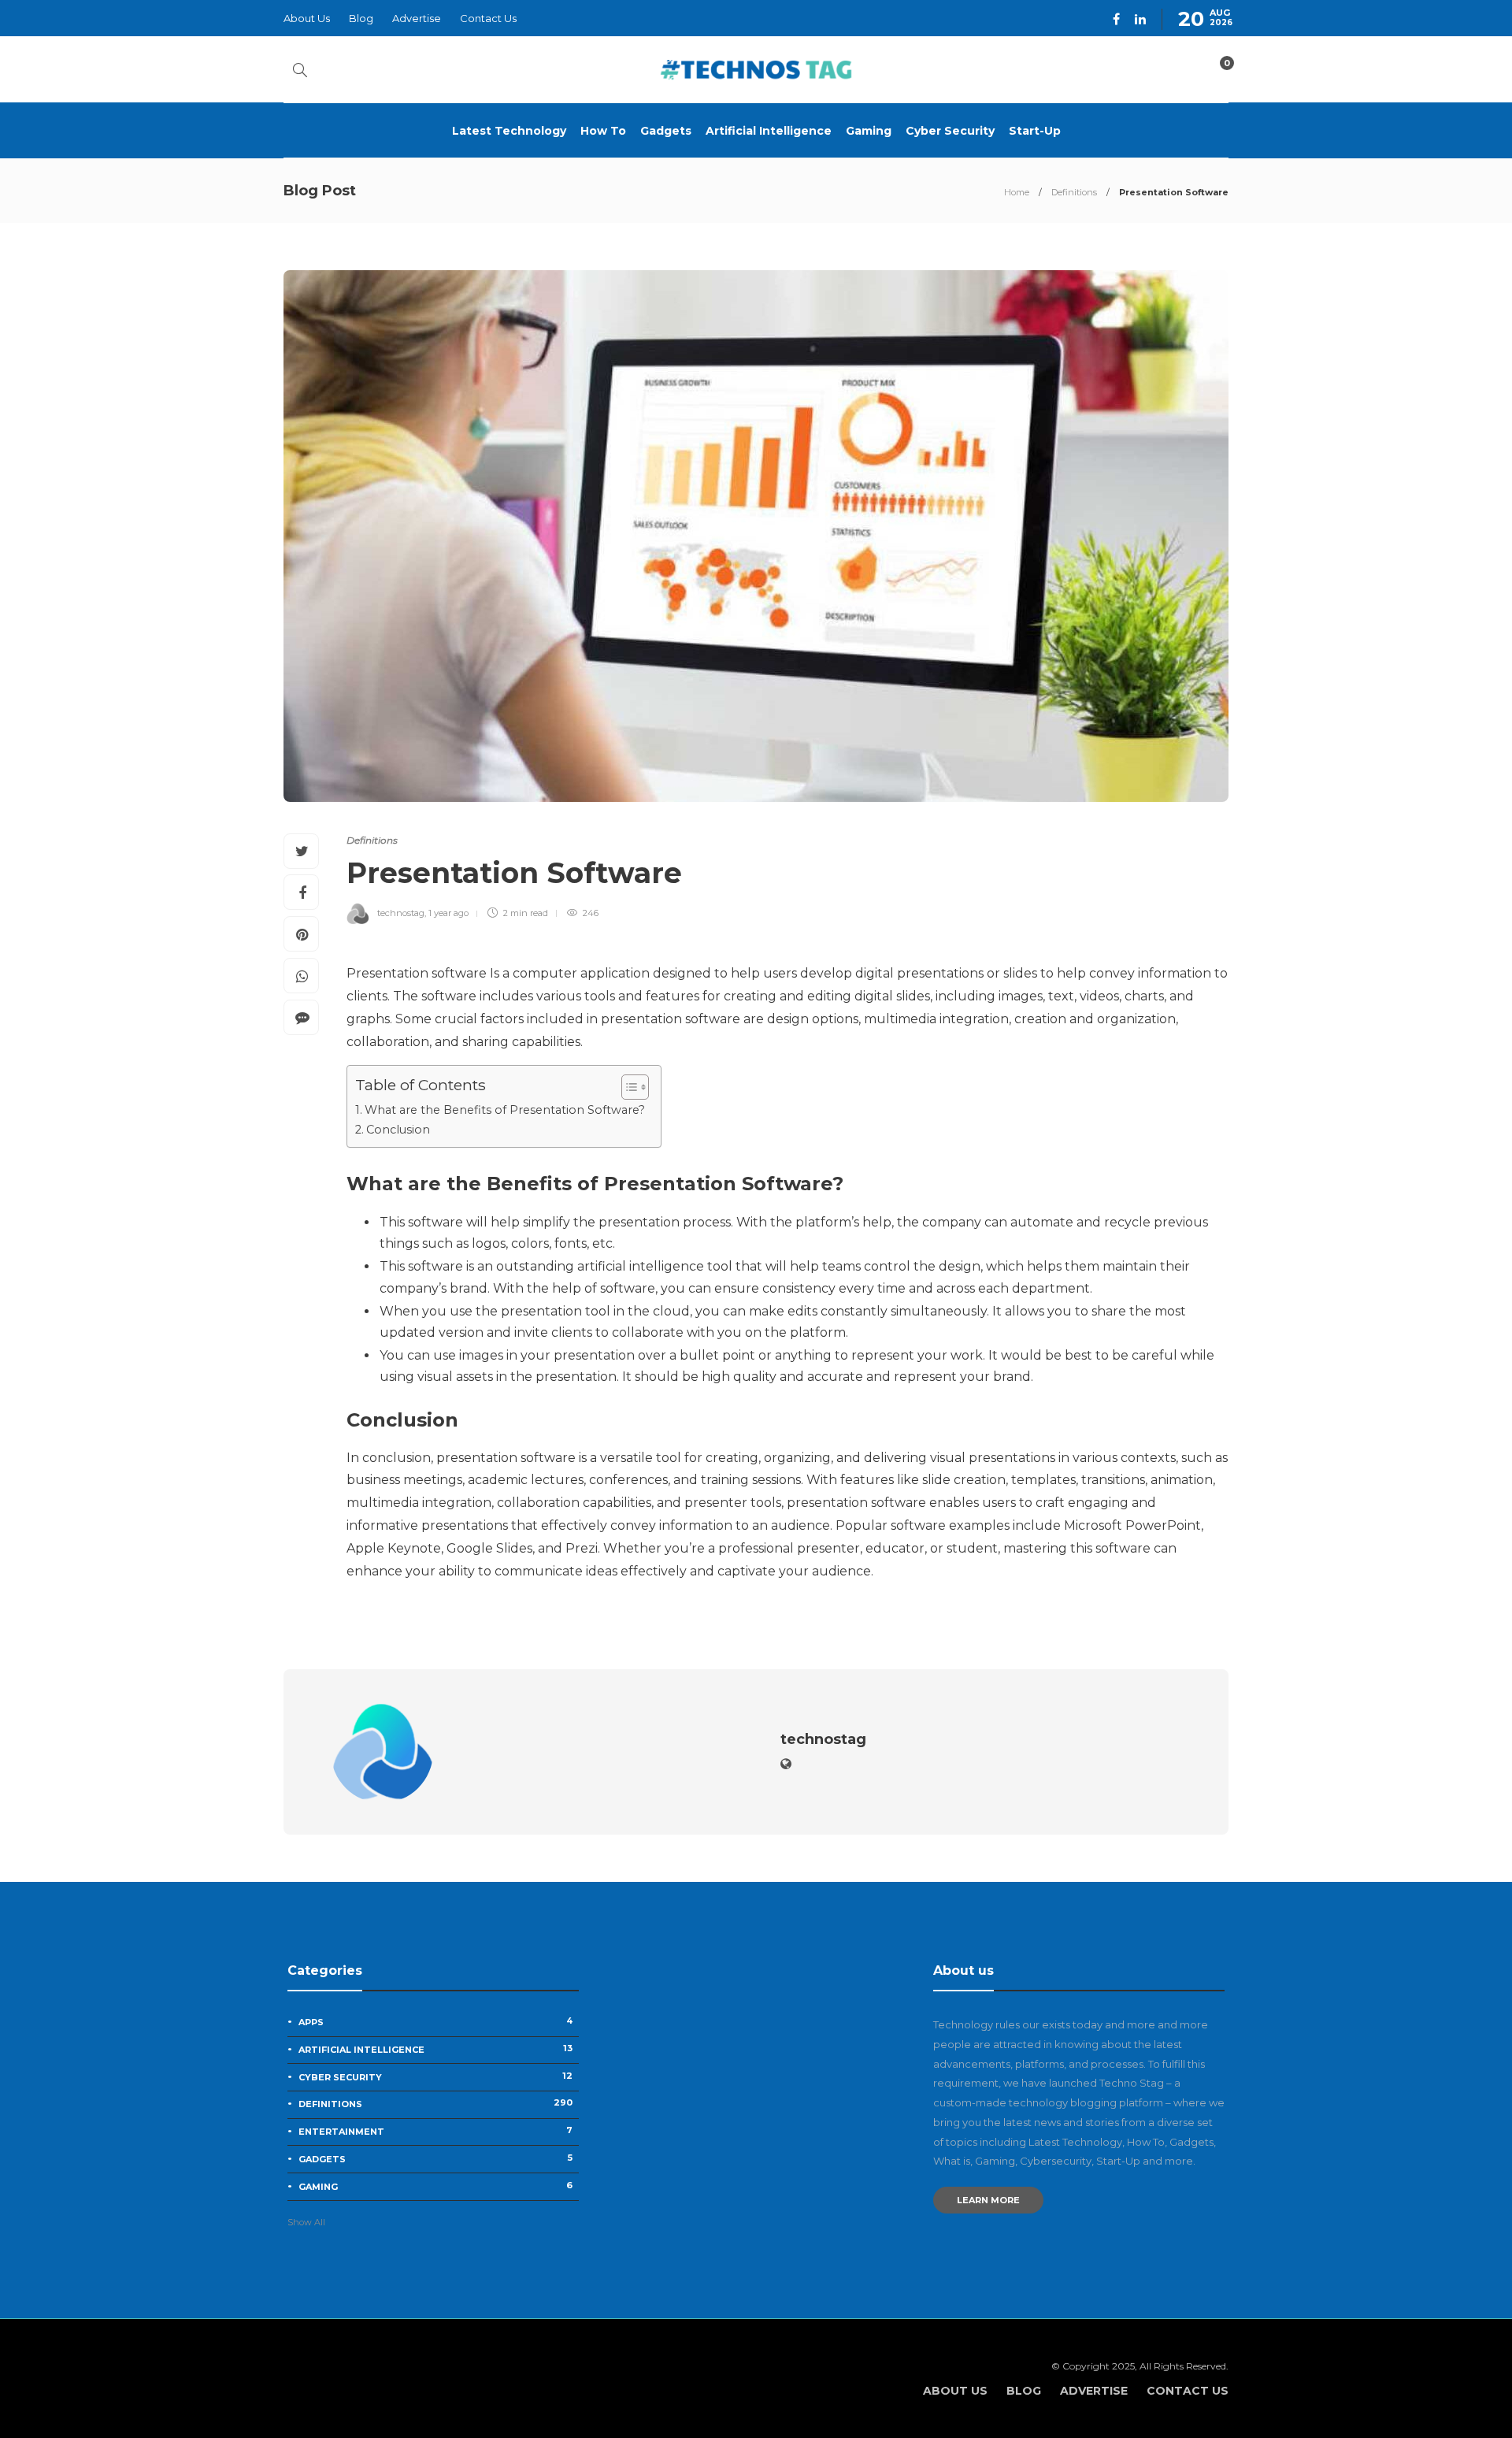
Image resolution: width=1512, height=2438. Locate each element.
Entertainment (435, 2131)
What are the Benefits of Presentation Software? (505, 1110)
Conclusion (398, 1130)
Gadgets (666, 131)
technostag (401, 913)
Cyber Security (950, 131)
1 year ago (448, 913)
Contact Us (488, 18)
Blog (361, 18)
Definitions (1074, 192)
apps (435, 2021)
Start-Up (1035, 131)
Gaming (869, 131)
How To (603, 131)
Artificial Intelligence (769, 131)
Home (1017, 192)
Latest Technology (509, 131)
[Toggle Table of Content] (627, 1087)
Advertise (417, 18)
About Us (307, 18)
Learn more (988, 2200)
